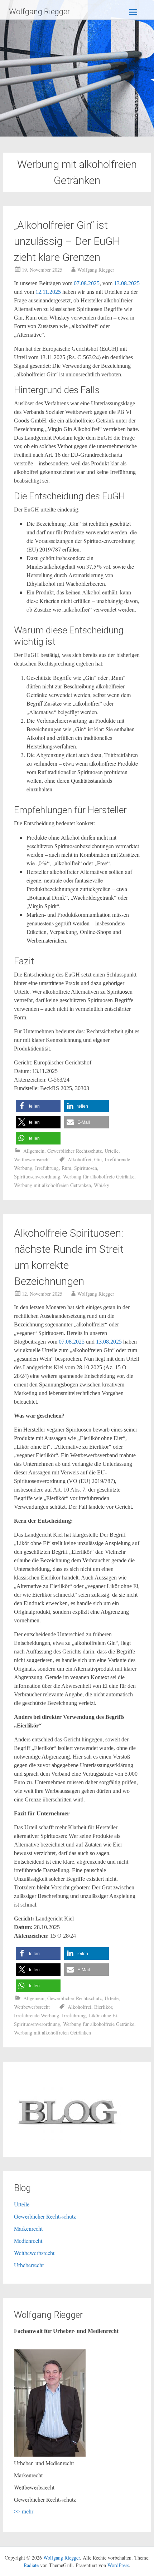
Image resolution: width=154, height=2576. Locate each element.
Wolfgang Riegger (39, 12)
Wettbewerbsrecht (32, 1159)
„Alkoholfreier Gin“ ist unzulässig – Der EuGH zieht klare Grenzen (67, 241)
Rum (66, 1168)
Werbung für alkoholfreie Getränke (99, 1176)
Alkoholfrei (80, 1159)
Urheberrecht (29, 2265)
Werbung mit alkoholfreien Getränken (52, 1185)
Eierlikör (103, 2007)
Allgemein (34, 1151)
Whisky (102, 1185)
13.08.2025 (127, 283)
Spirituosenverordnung (37, 1176)
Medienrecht (28, 2241)
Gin (98, 1159)
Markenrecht (28, 2228)
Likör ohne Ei (103, 2015)
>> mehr (24, 2511)
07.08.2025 (87, 283)
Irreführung (47, 1168)
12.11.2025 (49, 292)
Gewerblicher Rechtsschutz (74, 1151)
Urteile (112, 1151)
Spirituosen (86, 1168)
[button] (38, 1106)
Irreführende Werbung (37, 2015)
